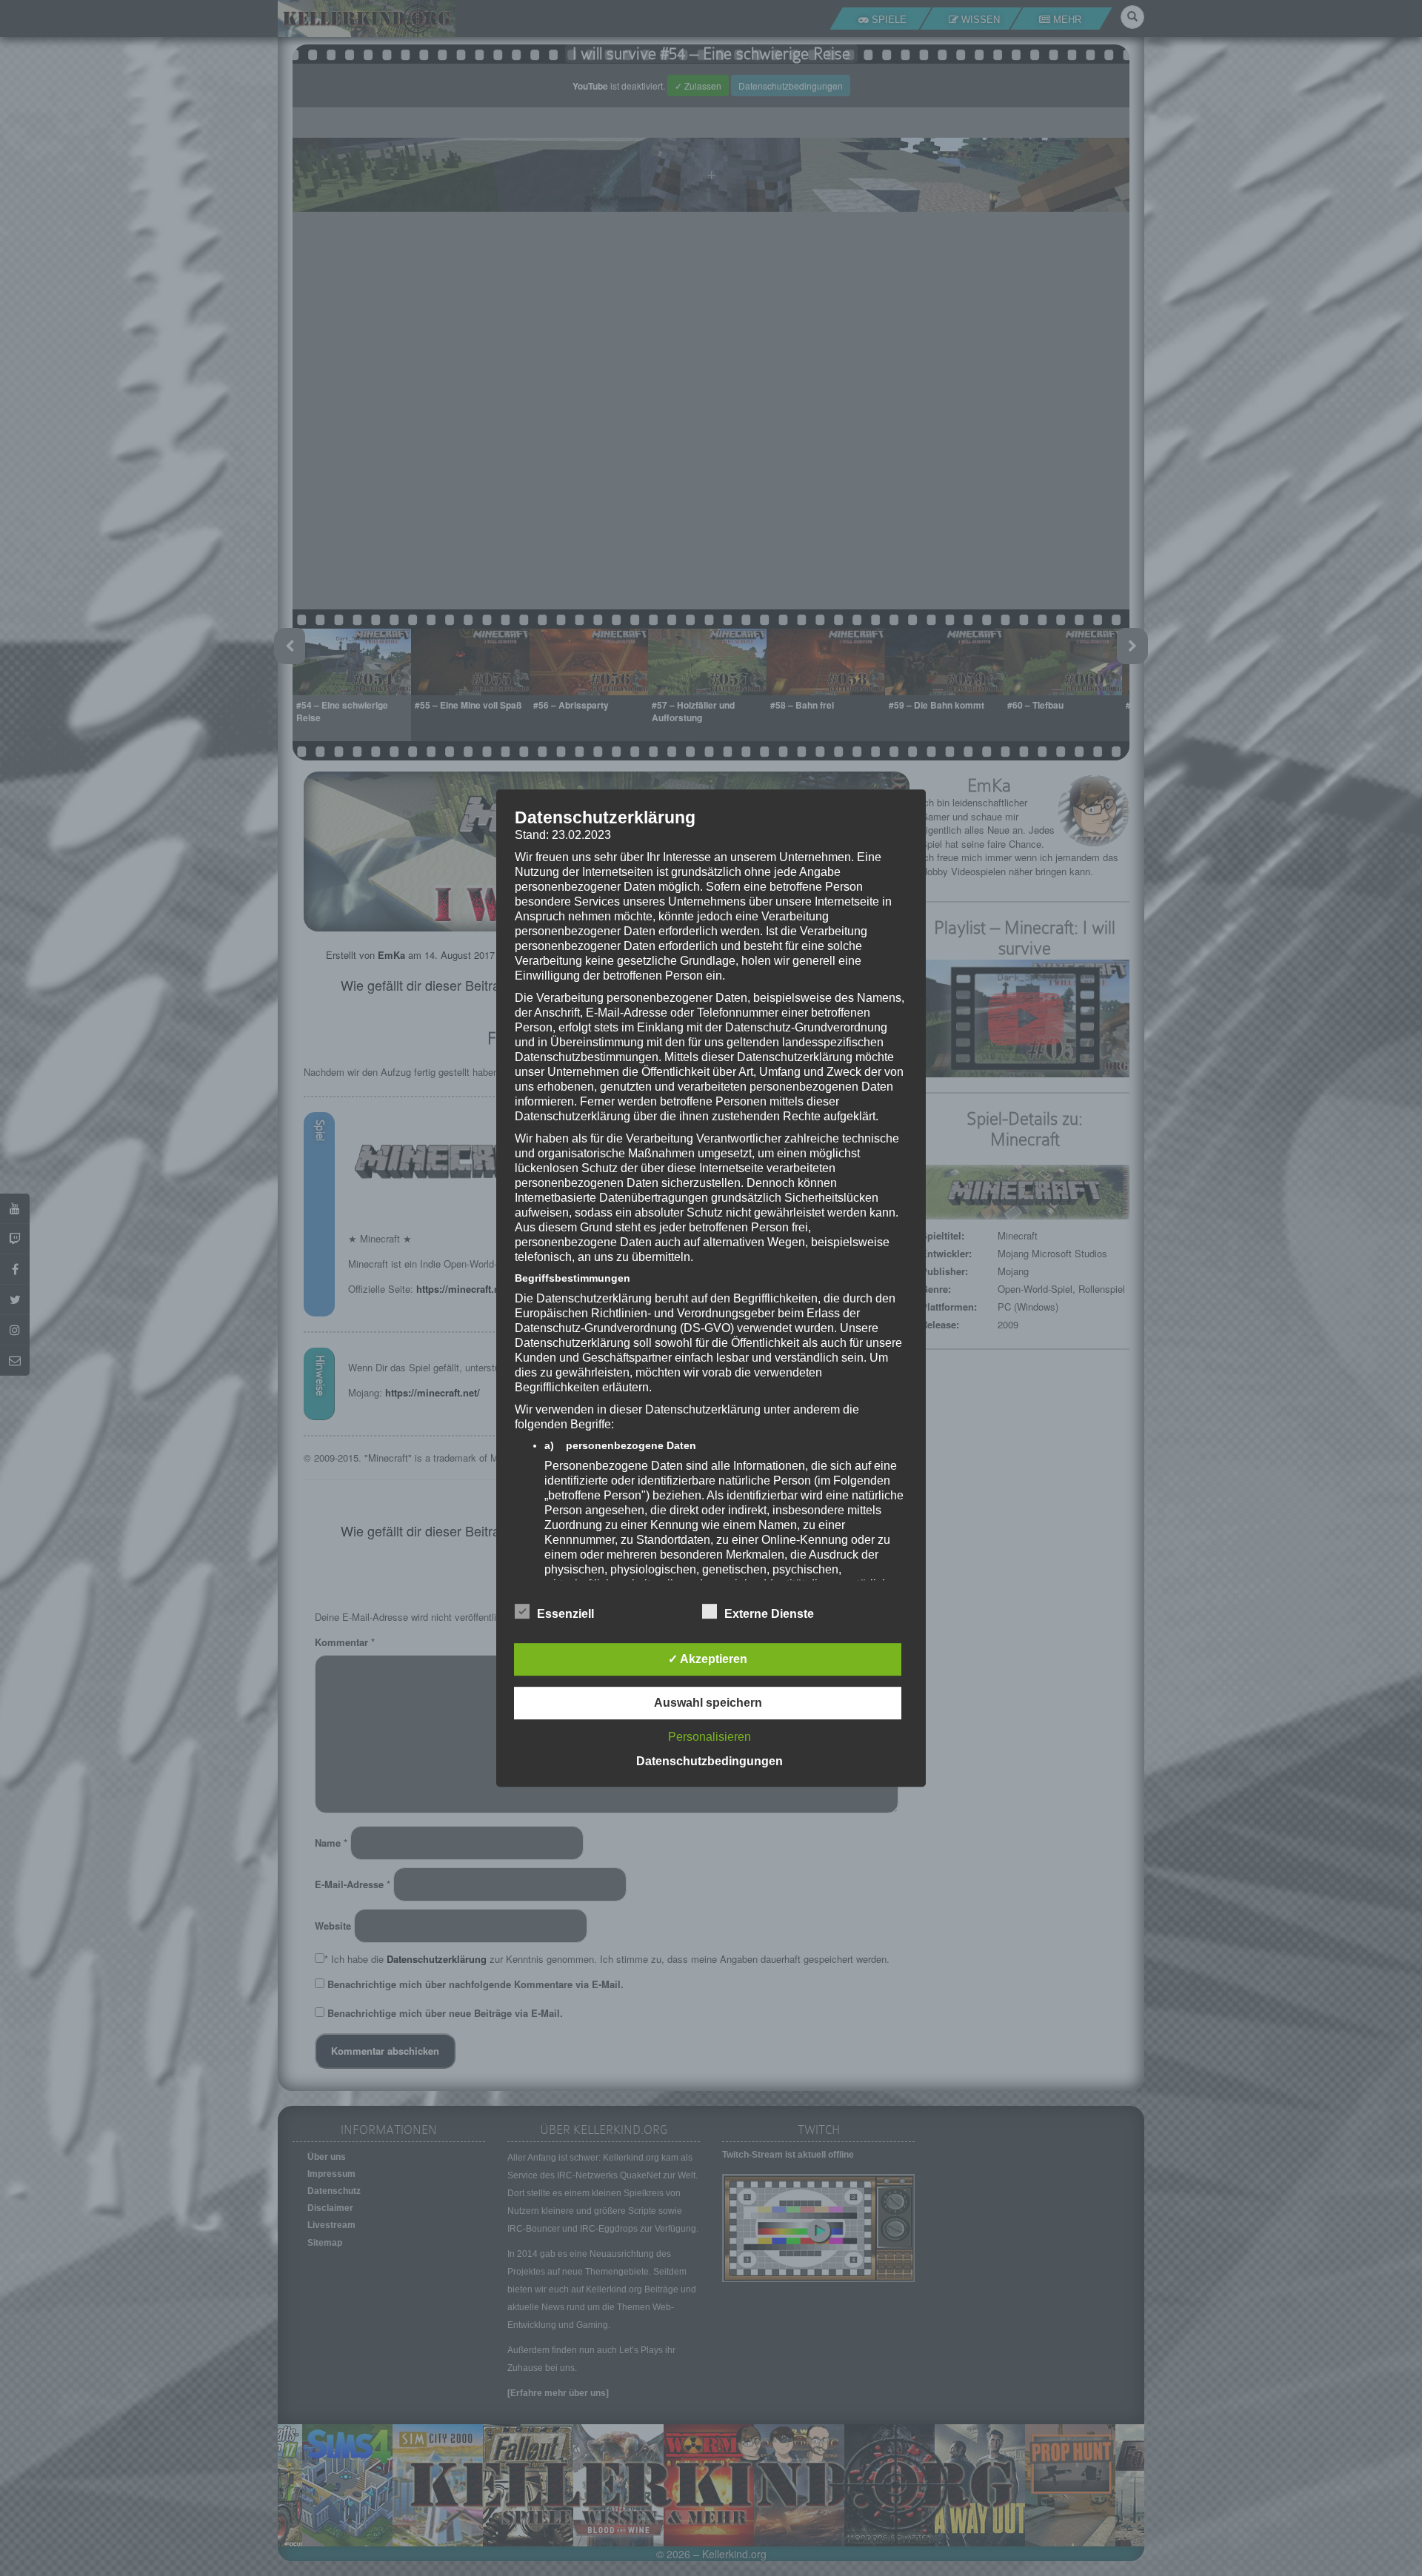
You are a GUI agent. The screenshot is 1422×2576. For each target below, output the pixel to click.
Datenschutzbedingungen (710, 1761)
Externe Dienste (769, 1614)
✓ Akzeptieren (708, 1659)
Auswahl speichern (708, 1703)
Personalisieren (710, 1737)
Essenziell (565, 1614)
